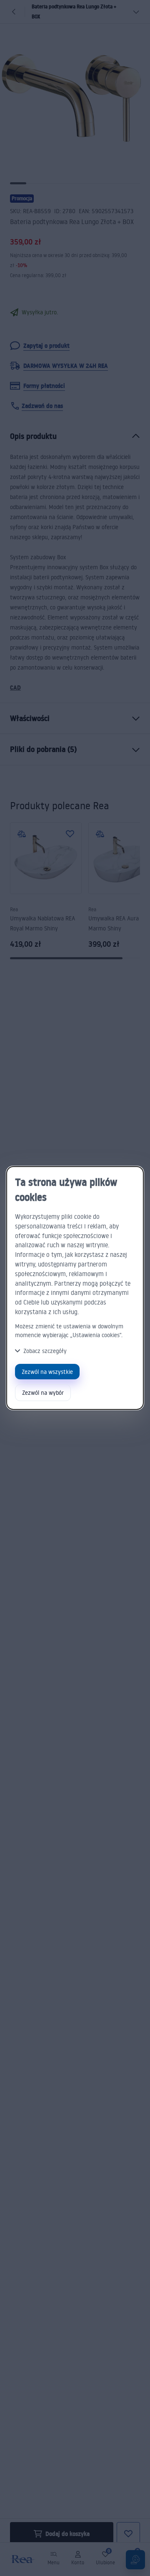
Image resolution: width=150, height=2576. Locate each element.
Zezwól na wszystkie (47, 1372)
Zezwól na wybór (43, 1392)
